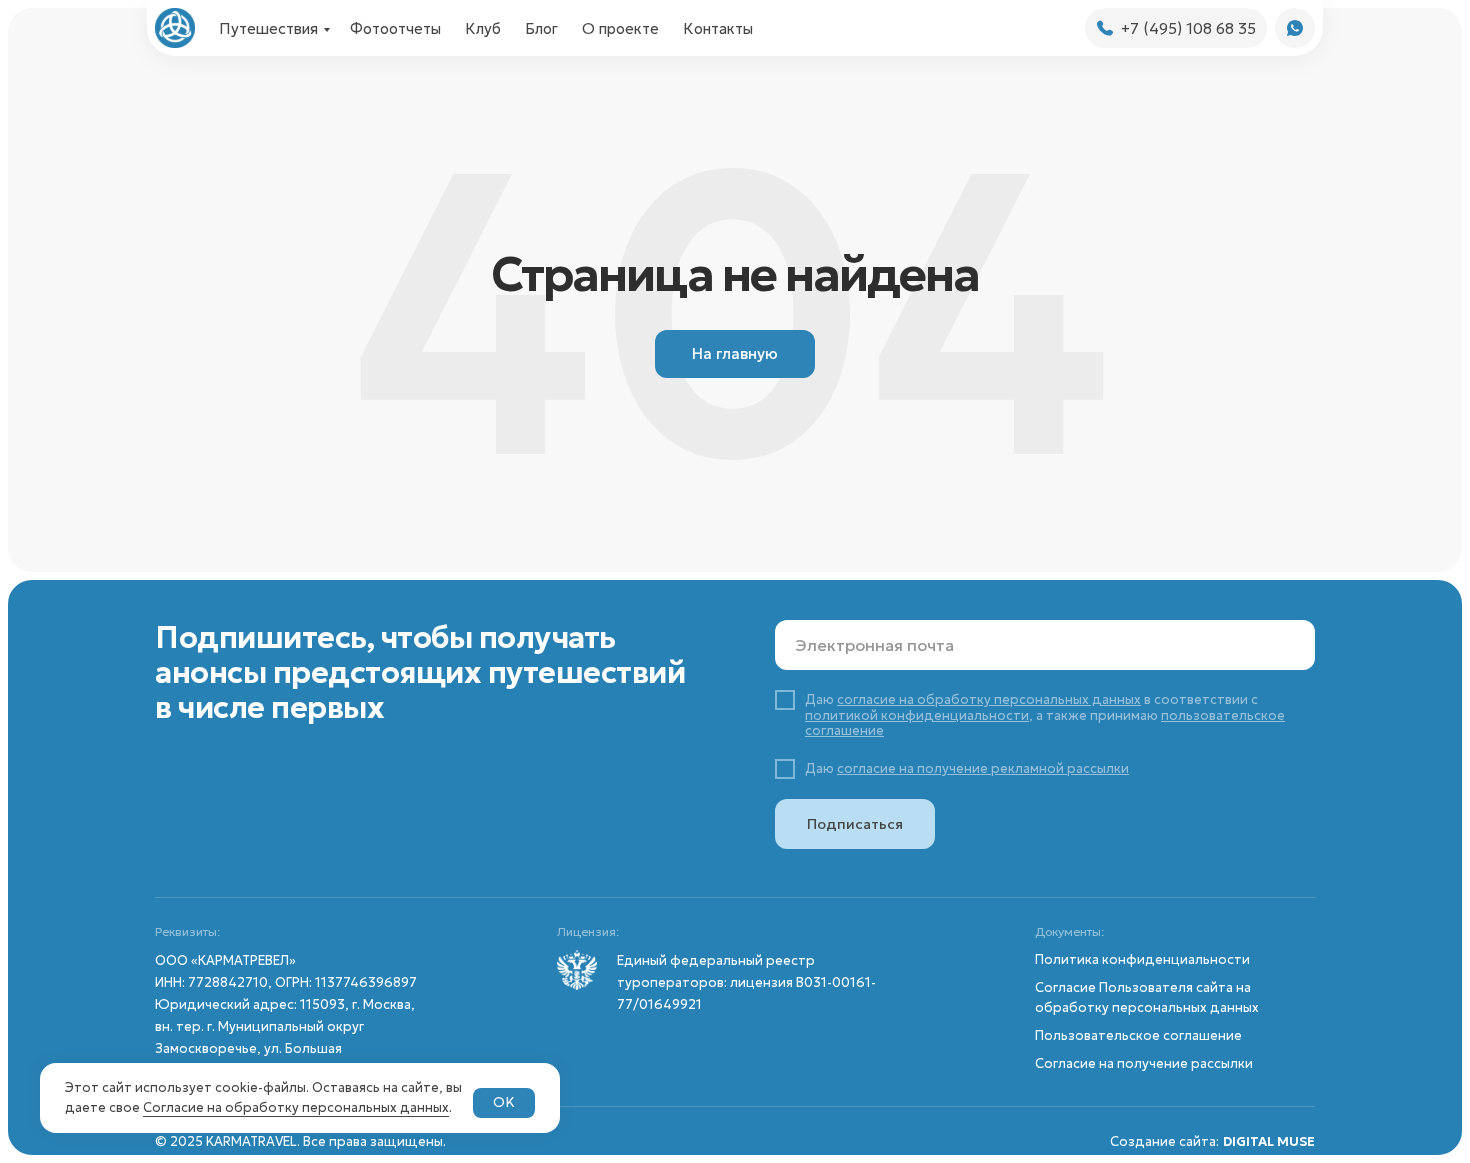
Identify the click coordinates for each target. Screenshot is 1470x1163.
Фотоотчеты (395, 28)
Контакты (718, 28)
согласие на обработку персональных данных (989, 699)
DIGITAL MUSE (1269, 1141)
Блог (541, 28)
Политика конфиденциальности (1142, 959)
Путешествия (268, 28)
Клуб (483, 28)
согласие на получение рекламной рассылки (983, 768)
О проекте (620, 28)
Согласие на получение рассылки (1144, 1063)
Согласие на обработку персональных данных (296, 1107)
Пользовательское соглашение (1138, 1035)
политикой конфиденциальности (917, 715)
